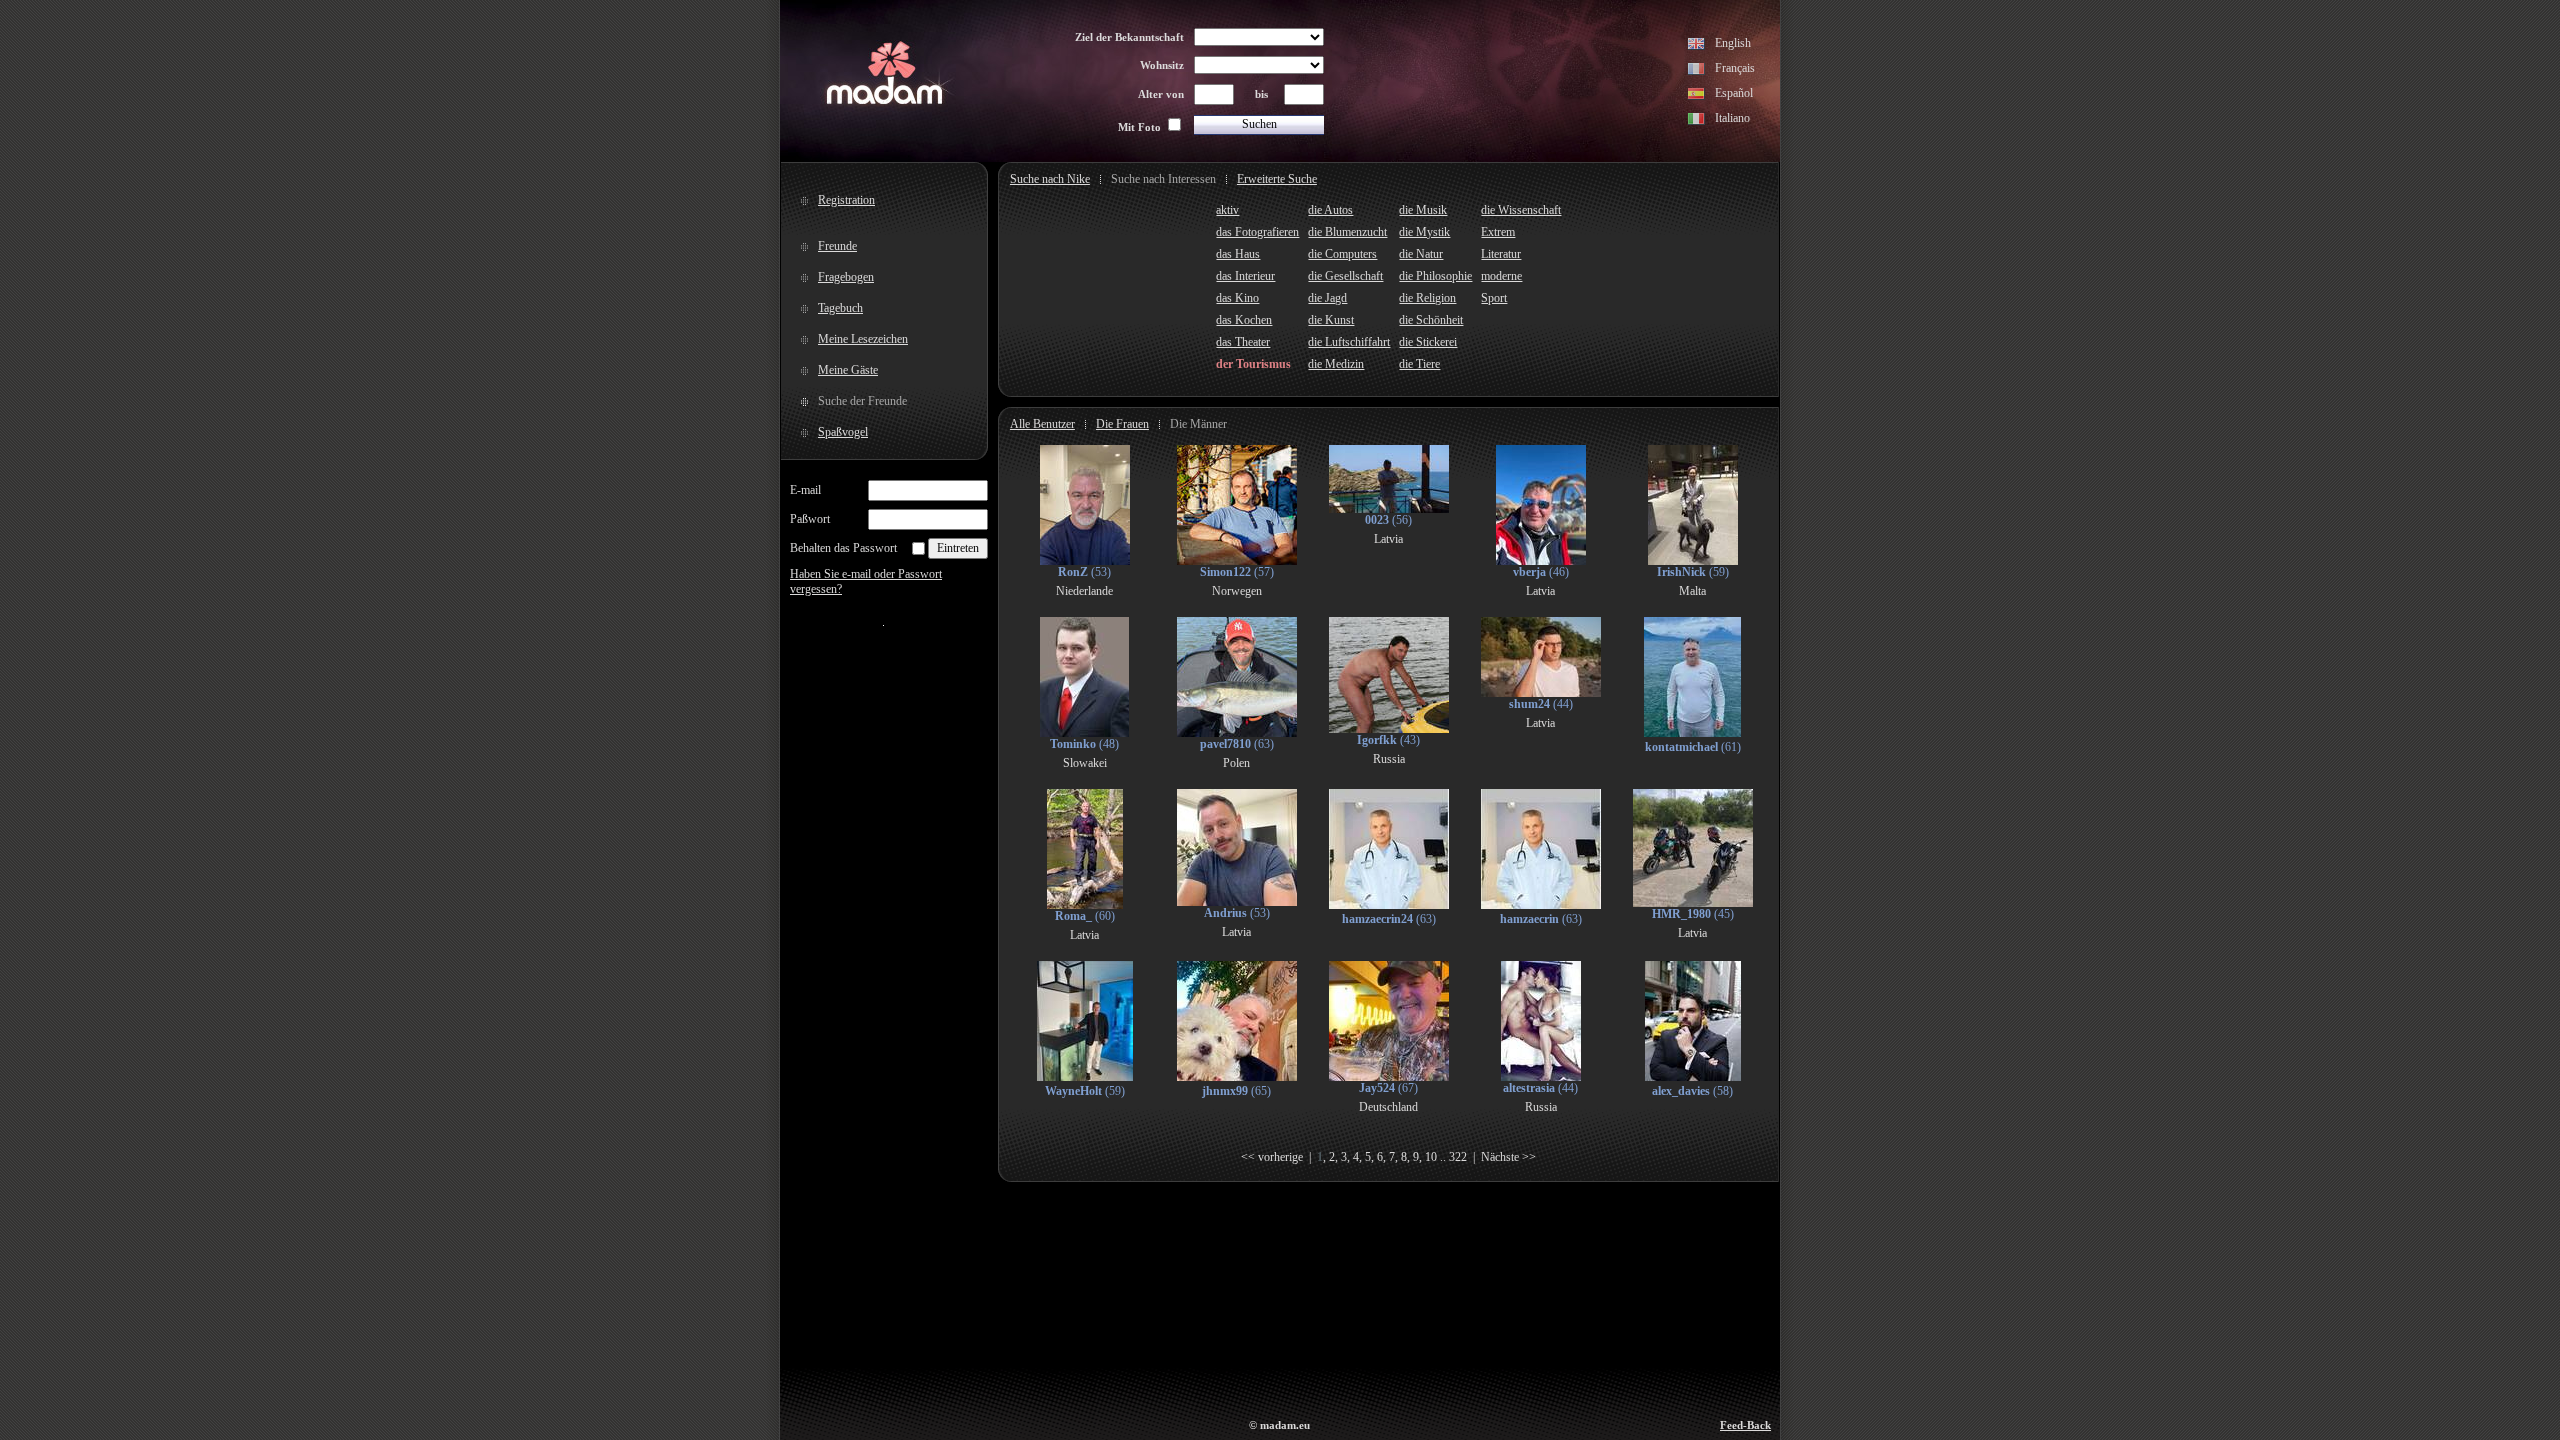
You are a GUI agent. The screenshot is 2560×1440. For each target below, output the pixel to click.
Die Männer (1198, 424)
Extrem (1498, 232)
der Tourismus (1253, 364)
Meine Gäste (848, 370)
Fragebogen (846, 277)
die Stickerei (1428, 342)
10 (1431, 1157)
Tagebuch (840, 308)
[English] (1696, 46)
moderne (1501, 276)
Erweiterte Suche (1277, 179)
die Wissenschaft (1521, 210)
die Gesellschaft (1345, 276)
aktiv (1227, 210)
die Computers (1342, 254)
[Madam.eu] (885, 102)
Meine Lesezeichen (863, 339)
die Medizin (1336, 364)
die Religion (1427, 298)
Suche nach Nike (1050, 179)
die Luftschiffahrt (1349, 342)
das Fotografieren (1257, 232)
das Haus (1238, 254)
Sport (1494, 298)
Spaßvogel (843, 432)
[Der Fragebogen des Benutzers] (1085, 561)
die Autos (1330, 210)
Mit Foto (1139, 127)
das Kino (1237, 298)
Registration (846, 200)
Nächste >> (1508, 1157)
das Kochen (1244, 320)
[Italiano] (1696, 121)
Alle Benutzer (1042, 424)
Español (1734, 93)
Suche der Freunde (862, 401)
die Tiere (1419, 364)
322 (1458, 1157)
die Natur (1421, 254)
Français (1735, 68)
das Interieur (1245, 276)
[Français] (1696, 71)
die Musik (1423, 210)
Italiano (1732, 118)
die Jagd (1327, 298)
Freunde (837, 246)
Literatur (1501, 254)
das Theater (1243, 342)
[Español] (1696, 96)
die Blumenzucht (1347, 232)
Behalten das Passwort (843, 548)
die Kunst (1331, 320)
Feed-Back (1745, 1425)
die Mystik (1424, 232)
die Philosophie (1435, 276)
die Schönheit (1431, 320)
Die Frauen (1122, 424)
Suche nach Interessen (1163, 179)
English (1733, 43)
